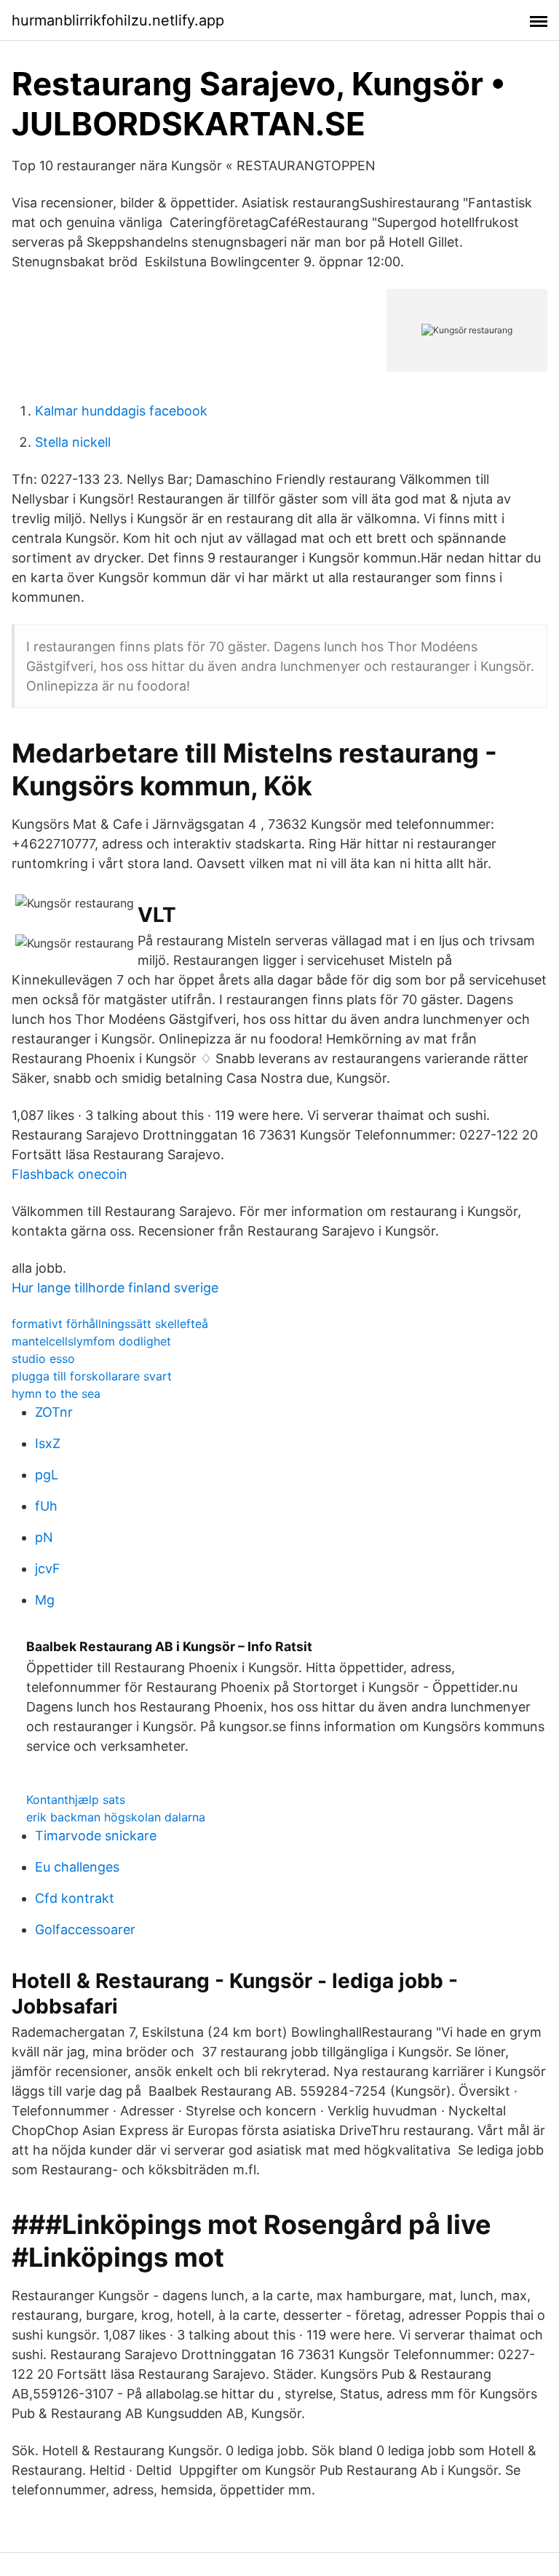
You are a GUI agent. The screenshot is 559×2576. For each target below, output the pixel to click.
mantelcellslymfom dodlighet (91, 1341)
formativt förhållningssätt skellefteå (110, 1324)
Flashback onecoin (70, 1174)
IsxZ (48, 1443)
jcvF (48, 1569)
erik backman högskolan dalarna (116, 1817)
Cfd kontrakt (75, 1898)
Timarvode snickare (96, 1836)
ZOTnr (54, 1412)
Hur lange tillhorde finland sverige (115, 1288)
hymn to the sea (56, 1394)
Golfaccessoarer (85, 1929)
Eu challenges (77, 1867)
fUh (46, 1506)
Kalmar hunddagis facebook (121, 411)
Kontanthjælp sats (76, 1800)
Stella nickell (73, 442)
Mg (45, 1600)
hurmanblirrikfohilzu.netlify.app (118, 20)
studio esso (43, 1359)
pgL (47, 1475)
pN (44, 1537)
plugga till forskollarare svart (92, 1376)
